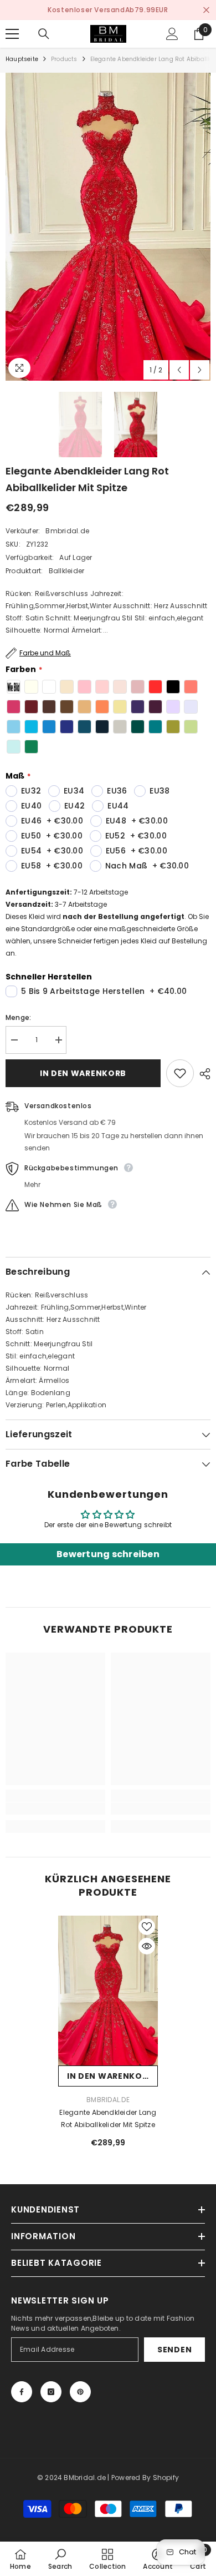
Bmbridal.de (67, 531)
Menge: (18, 1017)
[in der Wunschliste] (180, 1073)
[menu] (12, 34)
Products (64, 59)
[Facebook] (22, 2392)
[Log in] (172, 34)
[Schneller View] (147, 1946)
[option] (108, 10)
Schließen (206, 10)
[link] (55, 1809)
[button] (179, 370)
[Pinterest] (80, 2392)
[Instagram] (51, 2392)
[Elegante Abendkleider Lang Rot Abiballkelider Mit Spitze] (108, 1991)
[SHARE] (202, 1074)
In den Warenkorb (83, 1073)
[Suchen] (44, 34)
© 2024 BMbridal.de (71, 2477)
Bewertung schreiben (108, 1554)
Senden (174, 2350)
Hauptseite (22, 59)
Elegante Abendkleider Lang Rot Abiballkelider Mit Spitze (108, 2118)
